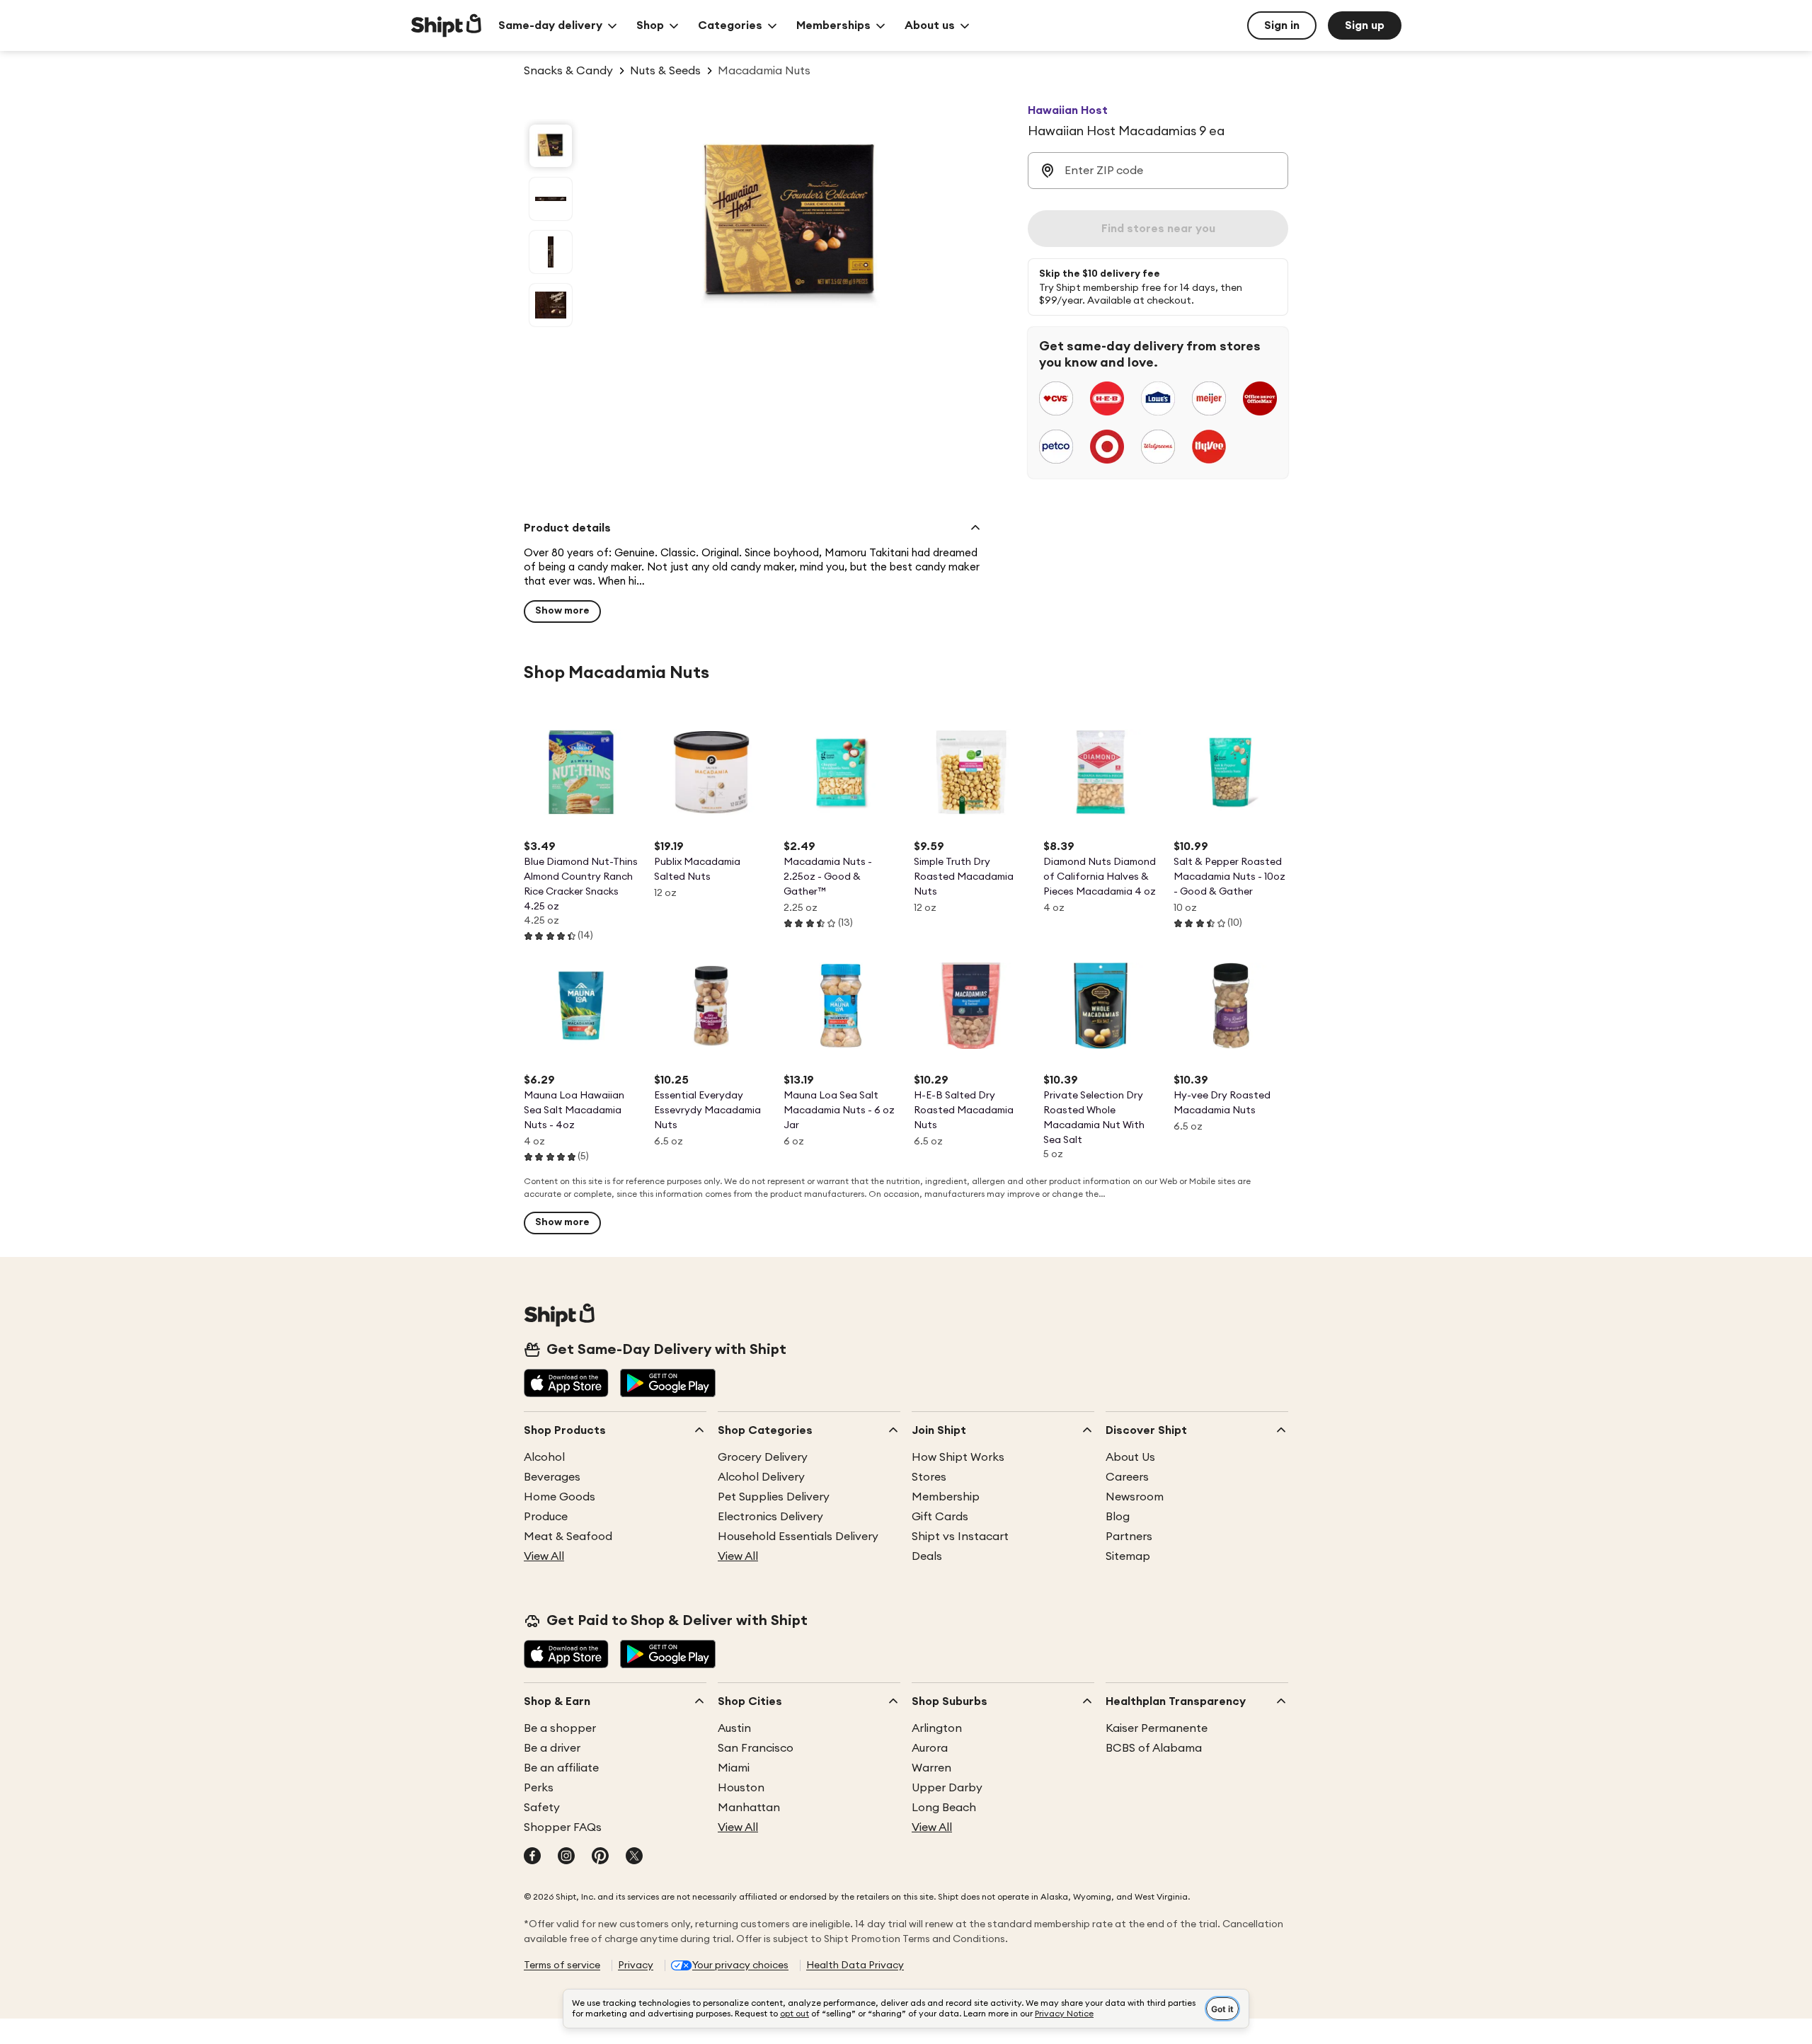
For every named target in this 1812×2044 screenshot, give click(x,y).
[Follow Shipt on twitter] (634, 1857)
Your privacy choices (740, 1965)
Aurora (930, 1748)
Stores (929, 1477)
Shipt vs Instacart (960, 1537)
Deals (927, 1556)
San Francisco (756, 1748)
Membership (946, 1497)
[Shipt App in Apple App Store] (566, 1384)
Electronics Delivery (770, 1517)
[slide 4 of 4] (551, 305)
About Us (1130, 1457)
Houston (741, 1788)
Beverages (552, 1477)
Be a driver (552, 1748)
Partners (1129, 1537)
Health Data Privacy (855, 1965)
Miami (734, 1768)
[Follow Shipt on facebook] (532, 1857)
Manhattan (749, 1808)
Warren (931, 1768)
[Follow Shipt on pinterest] (600, 1857)
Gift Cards (940, 1517)
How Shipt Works (958, 1457)
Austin (734, 1728)
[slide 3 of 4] (551, 252)
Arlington (937, 1728)
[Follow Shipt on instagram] (566, 1857)
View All (544, 1556)
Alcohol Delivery (761, 1477)
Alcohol (544, 1457)
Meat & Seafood (568, 1537)
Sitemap (1128, 1556)
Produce (546, 1517)
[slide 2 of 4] (551, 199)
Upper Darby (947, 1788)
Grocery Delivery (763, 1457)
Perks (539, 1788)
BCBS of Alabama (1154, 1748)
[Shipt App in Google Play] (668, 1384)
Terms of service (562, 1965)
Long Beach (944, 1808)
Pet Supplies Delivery (774, 1497)
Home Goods (560, 1497)
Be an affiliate (561, 1768)
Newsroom (1135, 1497)
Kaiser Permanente (1157, 1728)
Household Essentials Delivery (798, 1537)
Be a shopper (560, 1728)
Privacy (636, 1965)
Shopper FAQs (563, 1827)
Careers (1127, 1477)
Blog (1118, 1517)
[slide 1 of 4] (551, 146)
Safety (542, 1808)
